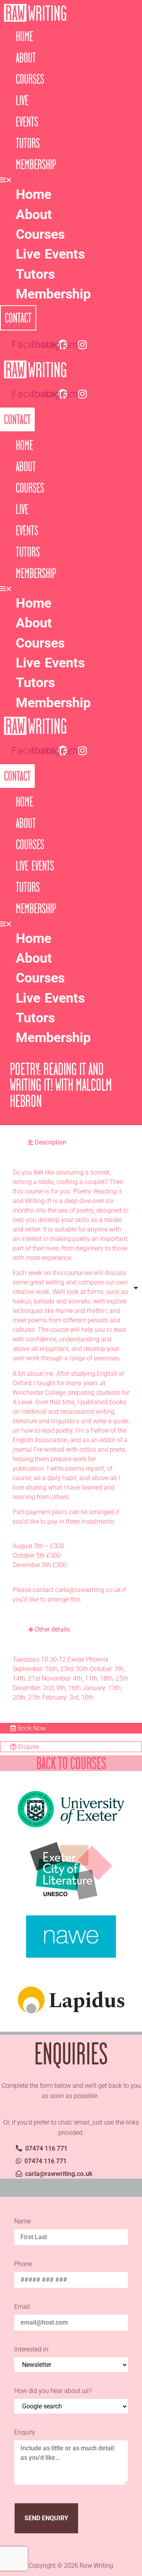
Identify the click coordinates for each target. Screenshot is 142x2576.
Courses (30, 79)
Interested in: (32, 2350)
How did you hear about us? (53, 2391)
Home (24, 36)
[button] (7, 180)
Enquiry (25, 2433)
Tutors (28, 143)
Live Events (50, 254)
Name (22, 2222)
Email (22, 2307)
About (26, 58)
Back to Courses (71, 1763)
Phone (23, 2264)
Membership (36, 164)
